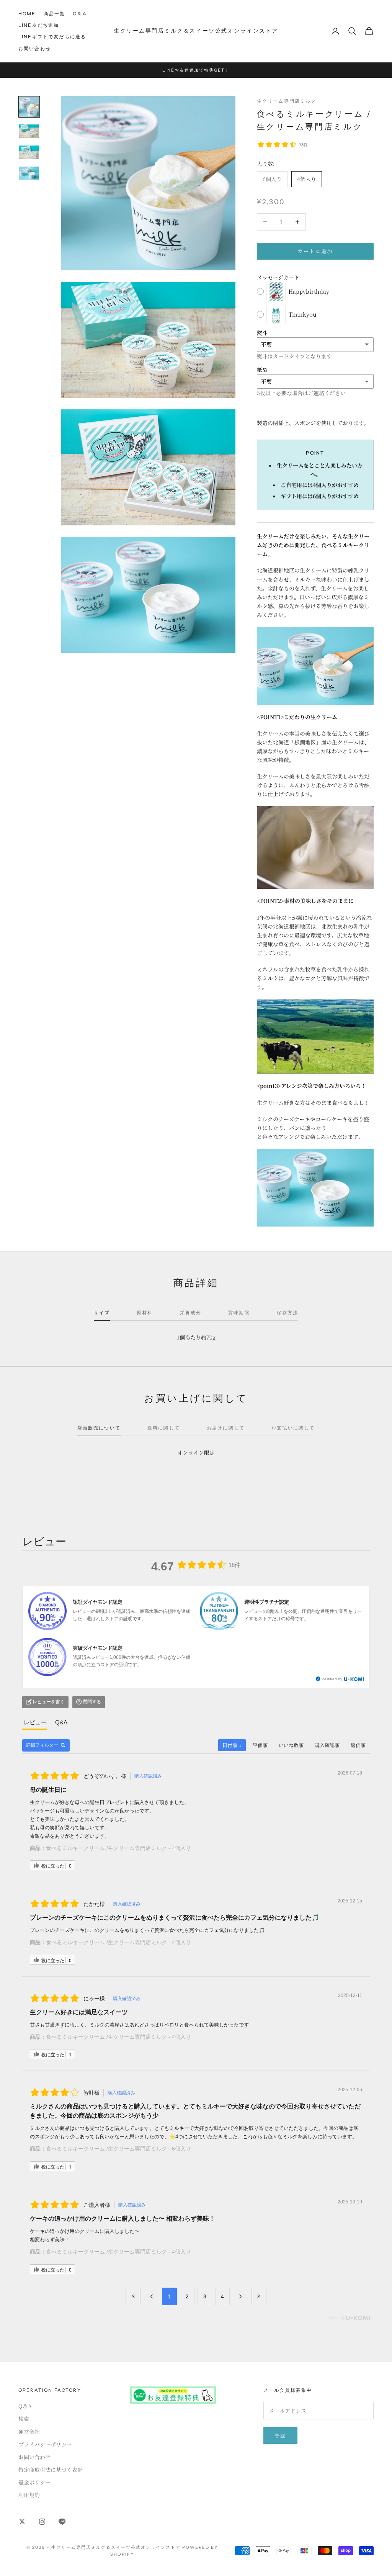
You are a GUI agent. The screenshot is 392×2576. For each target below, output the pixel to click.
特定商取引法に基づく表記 (51, 2470)
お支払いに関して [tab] (293, 1428)
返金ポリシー (34, 2482)
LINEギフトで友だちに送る (52, 37)
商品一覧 (55, 14)
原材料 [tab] (145, 1313)
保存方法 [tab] (288, 1313)
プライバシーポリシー (45, 2444)
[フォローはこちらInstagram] (42, 2522)
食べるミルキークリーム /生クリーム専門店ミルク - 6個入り (118, 2149)
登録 (280, 2436)
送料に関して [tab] (164, 1428)
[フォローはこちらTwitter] (22, 2522)
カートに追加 (315, 251)
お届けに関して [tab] (226, 1428)
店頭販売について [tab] (99, 1428)
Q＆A (80, 14)
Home (27, 14)
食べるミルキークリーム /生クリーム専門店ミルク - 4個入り (118, 1848)
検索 (24, 2419)
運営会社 (29, 2432)
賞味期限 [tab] (239, 1313)
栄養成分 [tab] (191, 1313)
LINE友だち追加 (39, 25)
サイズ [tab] (102, 1313)
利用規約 (29, 2495)
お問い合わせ (35, 48)
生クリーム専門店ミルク (287, 101)
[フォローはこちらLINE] (62, 2522)
